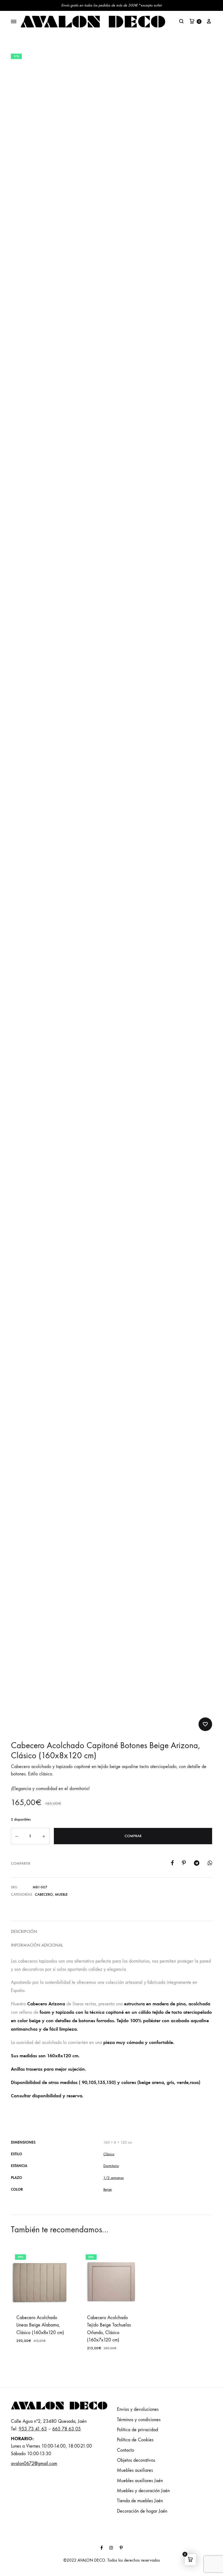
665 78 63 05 (66, 2429)
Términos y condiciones (139, 2420)
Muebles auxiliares (135, 2470)
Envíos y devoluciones (138, 2409)
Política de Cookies (135, 2440)
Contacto (126, 2450)
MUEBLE (61, 1894)
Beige (108, 2189)
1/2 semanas (114, 2178)
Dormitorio (111, 2166)
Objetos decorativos (136, 2460)
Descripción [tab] (24, 1931)
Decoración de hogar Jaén (142, 2511)
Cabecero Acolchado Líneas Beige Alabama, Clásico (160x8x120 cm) (40, 2325)
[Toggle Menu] (14, 22)
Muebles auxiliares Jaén (140, 2481)
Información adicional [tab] (37, 1945)
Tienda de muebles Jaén (140, 2501)
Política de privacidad (137, 2430)
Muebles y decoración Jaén (143, 2491)
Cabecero (44, 1894)
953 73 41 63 (33, 2429)
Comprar (133, 1836)
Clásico (109, 2154)
